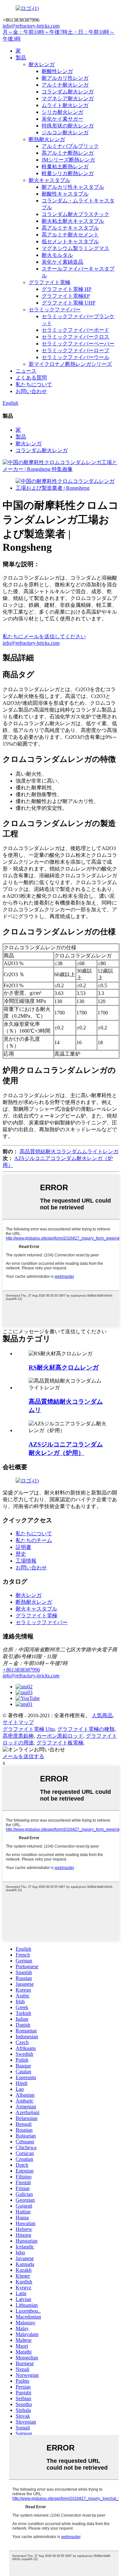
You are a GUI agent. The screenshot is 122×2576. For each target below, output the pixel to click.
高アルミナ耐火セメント (70, 235)
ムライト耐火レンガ (65, 105)
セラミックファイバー (55, 310)
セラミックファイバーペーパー (78, 344)
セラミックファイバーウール (75, 357)
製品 (21, 58)
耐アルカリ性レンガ (65, 78)
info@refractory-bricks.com (31, 643)
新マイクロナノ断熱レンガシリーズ (70, 364)
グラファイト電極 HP (67, 289)
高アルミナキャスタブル (70, 228)
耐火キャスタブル (49, 180)
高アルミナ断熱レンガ (68, 153)
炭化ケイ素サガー (62, 119)
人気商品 (102, 1715)
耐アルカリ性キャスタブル (73, 187)
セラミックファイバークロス (75, 337)
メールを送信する (23, 1756)
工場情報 (26, 1561)
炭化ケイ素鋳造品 (62, 262)
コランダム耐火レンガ (68, 92)
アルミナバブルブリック (70, 146)
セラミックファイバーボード (75, 330)
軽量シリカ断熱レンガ (68, 173)
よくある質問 (31, 378)
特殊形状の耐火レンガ (68, 126)
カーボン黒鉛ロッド (60, 1736)
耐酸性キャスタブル (65, 194)
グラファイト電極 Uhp (29, 1729)
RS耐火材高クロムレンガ (64, 1367)
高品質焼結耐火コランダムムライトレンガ (69, 1151)
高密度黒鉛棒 (18, 1736)
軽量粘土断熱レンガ (65, 167)
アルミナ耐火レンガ (65, 85)
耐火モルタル (57, 255)
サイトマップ (18, 1722)
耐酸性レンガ (57, 71)
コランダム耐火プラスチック (75, 214)
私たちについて (34, 384)
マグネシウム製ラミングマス (75, 248)
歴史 (21, 1554)
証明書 (23, 1547)
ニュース (26, 371)
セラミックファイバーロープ (75, 350)
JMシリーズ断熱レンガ (68, 160)
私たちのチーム (34, 1540)
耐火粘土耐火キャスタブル (73, 221)
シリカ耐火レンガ (62, 112)
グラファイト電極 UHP (68, 303)
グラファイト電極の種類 (86, 1729)
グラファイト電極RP (66, 296)
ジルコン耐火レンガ (65, 132)
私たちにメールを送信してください (44, 636)
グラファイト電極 (49, 282)
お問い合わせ (31, 391)
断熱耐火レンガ (47, 139)
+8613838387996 (21, 1670)
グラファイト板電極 (60, 1743)
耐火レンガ (42, 64)
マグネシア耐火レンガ (68, 98)
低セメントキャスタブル (70, 241)
